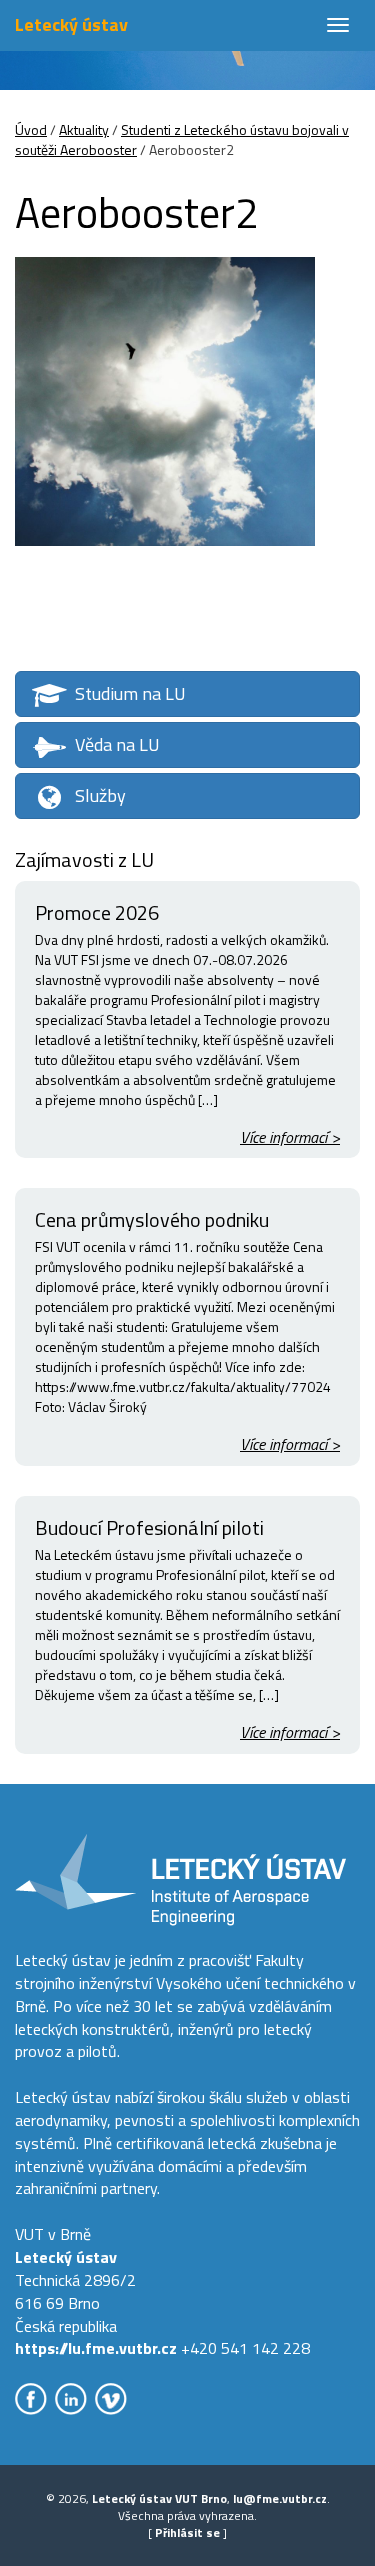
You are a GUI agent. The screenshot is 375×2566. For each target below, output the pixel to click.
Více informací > (290, 1137)
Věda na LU (117, 744)
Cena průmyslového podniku (152, 1219)
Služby (100, 795)
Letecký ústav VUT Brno (159, 2498)
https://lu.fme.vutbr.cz (96, 2348)
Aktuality (84, 129)
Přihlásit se (187, 2532)
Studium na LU (130, 693)
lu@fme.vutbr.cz (280, 2498)
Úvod (31, 129)
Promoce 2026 (97, 912)
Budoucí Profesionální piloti (149, 1527)
